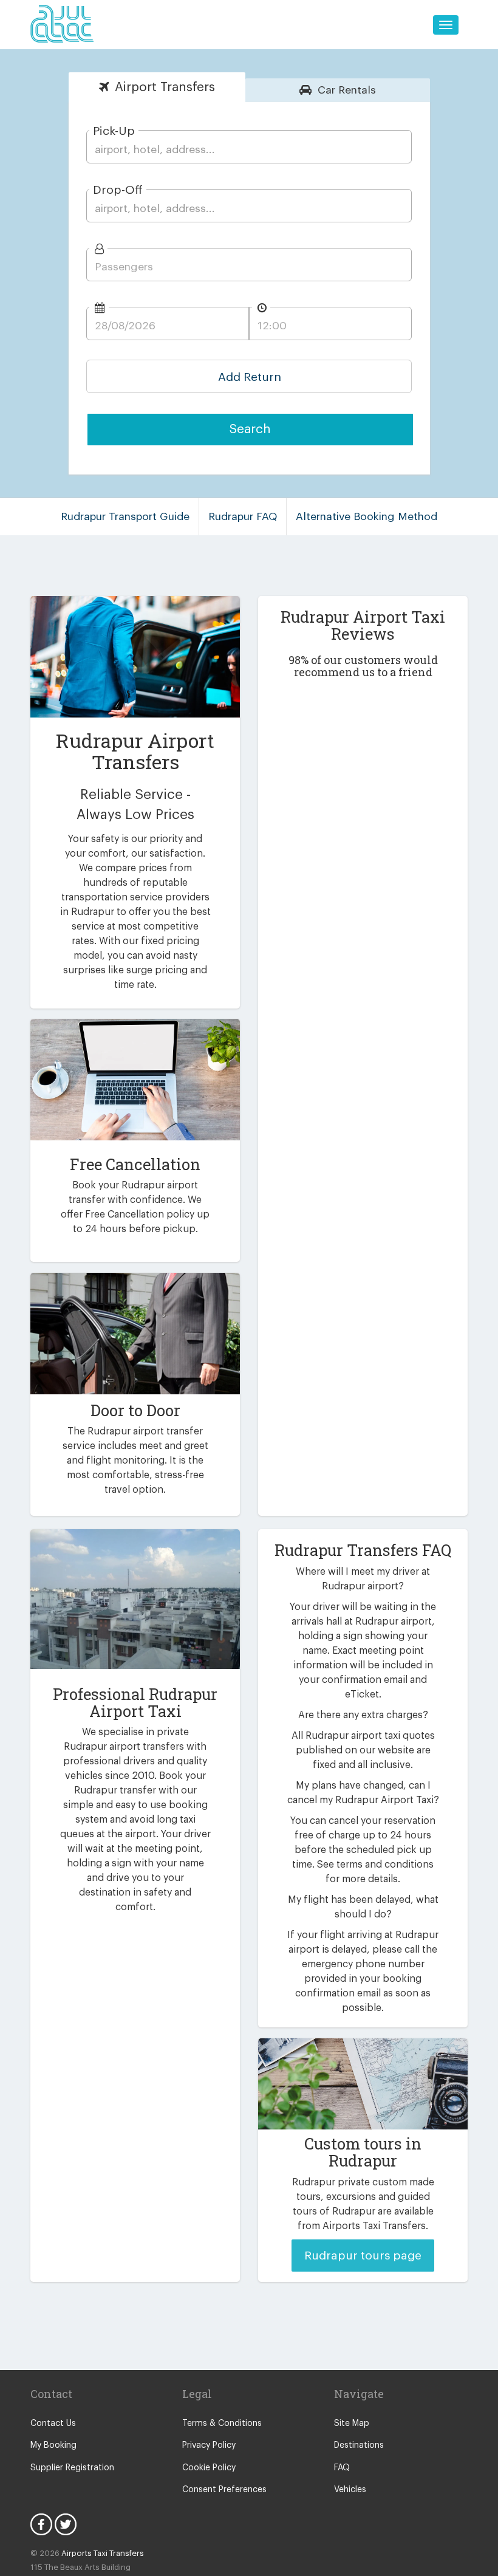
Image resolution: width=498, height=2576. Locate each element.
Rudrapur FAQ (243, 517)
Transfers (165, 87)
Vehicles (350, 2490)
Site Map (352, 2424)
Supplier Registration (72, 2468)
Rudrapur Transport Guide (125, 517)
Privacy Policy (209, 2445)
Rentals (347, 90)
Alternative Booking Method (367, 517)
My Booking (53, 2445)
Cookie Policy (209, 2468)
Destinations (359, 2445)
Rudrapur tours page (363, 2256)
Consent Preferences (224, 2490)
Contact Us (53, 2424)
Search (250, 429)
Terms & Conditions (222, 2424)
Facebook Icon (41, 2524)
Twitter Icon (66, 2524)
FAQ (342, 2468)
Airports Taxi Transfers (103, 2553)
